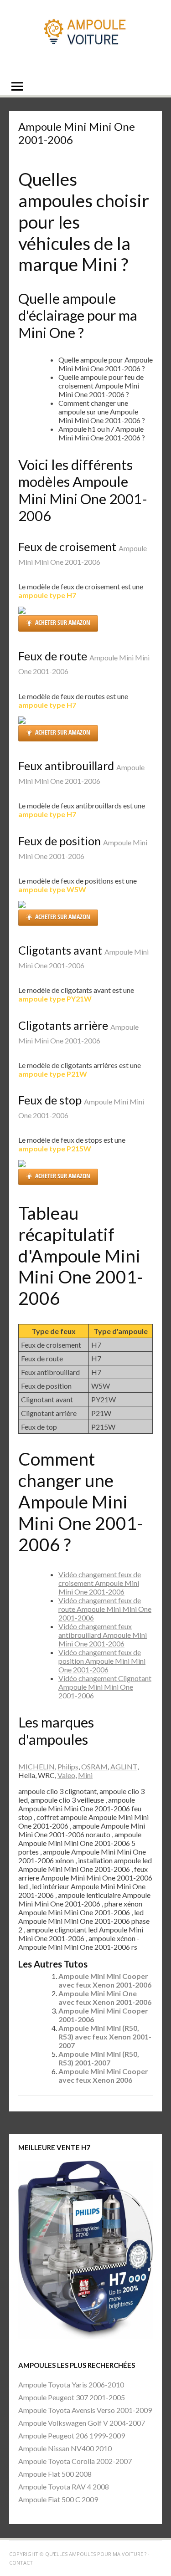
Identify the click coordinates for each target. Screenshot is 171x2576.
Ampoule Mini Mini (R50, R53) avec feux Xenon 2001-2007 (105, 2037)
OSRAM (94, 1766)
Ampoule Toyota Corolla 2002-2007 (75, 2461)
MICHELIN (36, 1766)
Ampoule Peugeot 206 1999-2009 (72, 2435)
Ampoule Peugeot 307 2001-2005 (72, 2397)
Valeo (66, 1775)
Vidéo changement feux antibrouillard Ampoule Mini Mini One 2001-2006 (103, 1635)
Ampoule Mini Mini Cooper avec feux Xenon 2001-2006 (105, 1980)
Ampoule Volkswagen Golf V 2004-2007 (82, 2423)
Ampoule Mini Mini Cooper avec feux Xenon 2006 (103, 2075)
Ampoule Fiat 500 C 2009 (58, 2499)
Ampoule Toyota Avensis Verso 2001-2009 (85, 2410)
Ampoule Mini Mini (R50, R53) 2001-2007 (99, 2058)
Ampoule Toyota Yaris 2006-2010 (71, 2384)
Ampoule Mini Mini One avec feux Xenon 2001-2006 (105, 1998)
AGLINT (124, 1766)
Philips (68, 1766)
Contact (21, 2563)
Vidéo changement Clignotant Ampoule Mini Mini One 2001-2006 (105, 1687)
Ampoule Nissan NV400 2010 (65, 2448)
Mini (85, 1775)
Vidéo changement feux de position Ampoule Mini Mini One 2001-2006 (102, 1661)
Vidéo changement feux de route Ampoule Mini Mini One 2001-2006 (105, 1609)
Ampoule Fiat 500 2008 (55, 2474)
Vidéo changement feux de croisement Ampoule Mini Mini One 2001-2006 (100, 1583)
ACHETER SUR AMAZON (63, 622)
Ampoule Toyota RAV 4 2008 (64, 2487)
